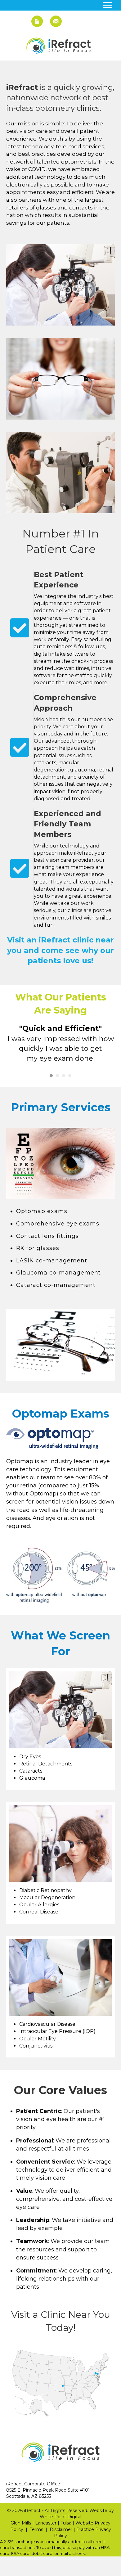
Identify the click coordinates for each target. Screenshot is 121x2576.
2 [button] (57, 1076)
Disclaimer (61, 2529)
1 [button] (51, 1076)
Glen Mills (21, 2523)
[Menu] (108, 5)
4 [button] (70, 1076)
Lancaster (46, 2523)
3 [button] (64, 1076)
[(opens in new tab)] (60, 1439)
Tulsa (66, 2523)
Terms (36, 2529)
